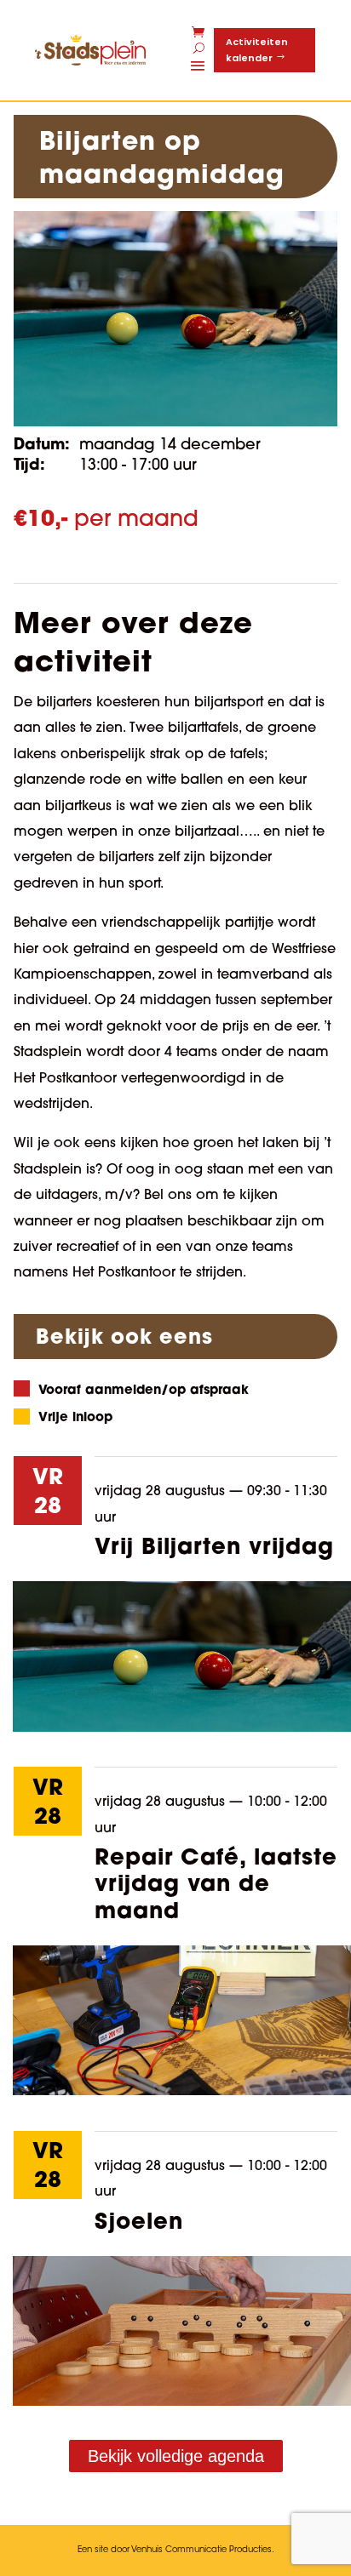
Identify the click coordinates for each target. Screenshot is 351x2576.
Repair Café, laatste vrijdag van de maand (216, 1882)
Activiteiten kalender (257, 50)
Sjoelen (139, 2220)
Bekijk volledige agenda (176, 2456)
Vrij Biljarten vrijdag (214, 1545)
